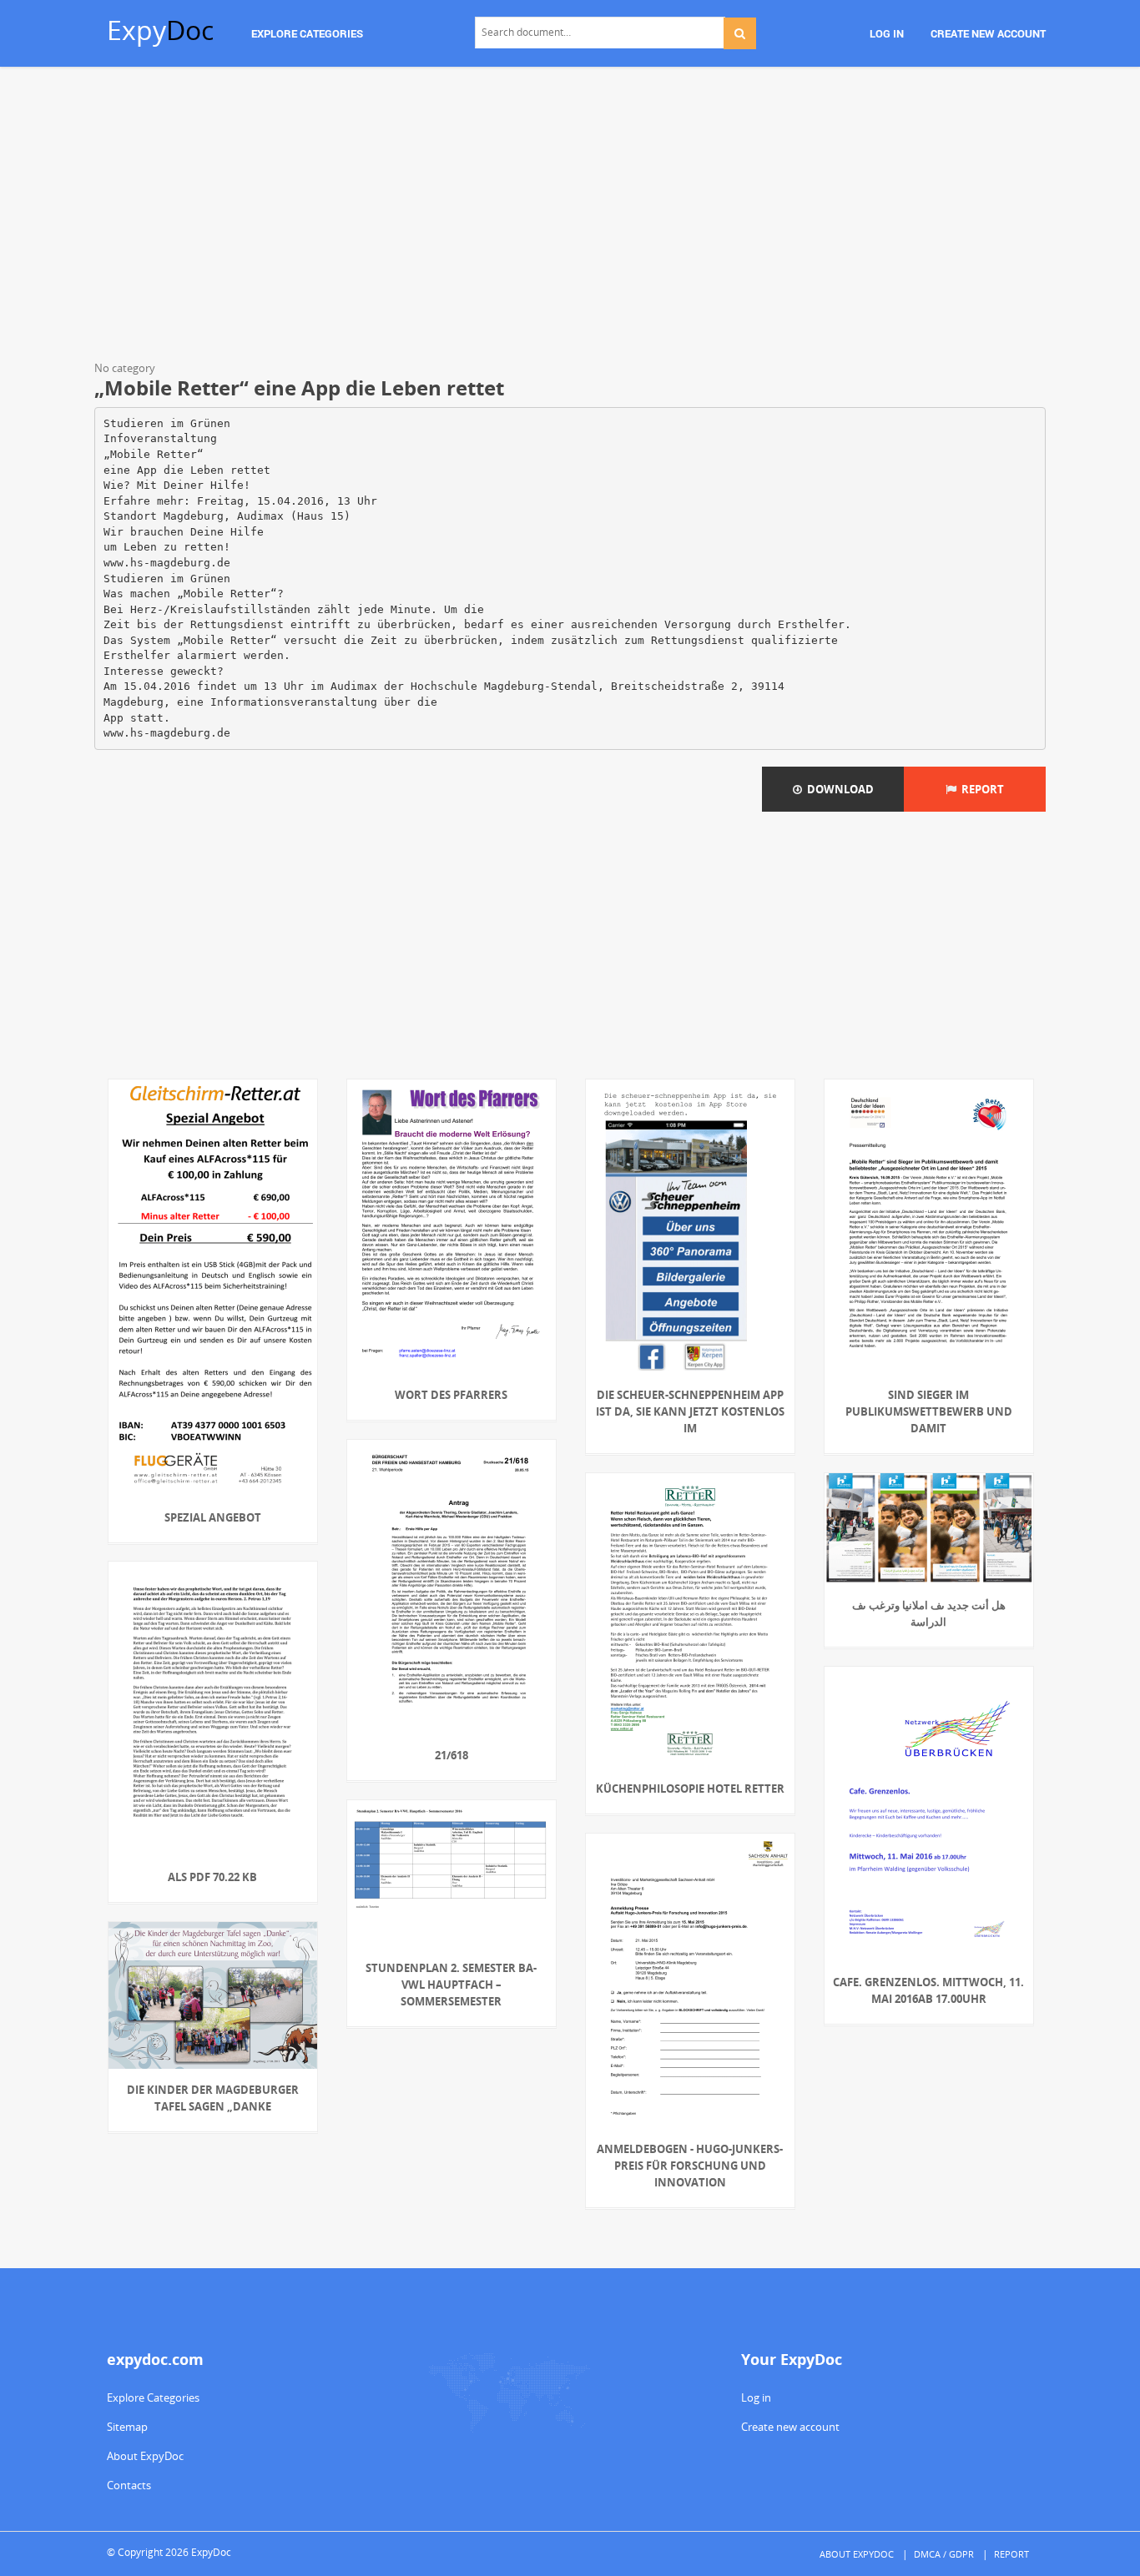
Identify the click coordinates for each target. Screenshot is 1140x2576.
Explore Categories (153, 2397)
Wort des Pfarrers (451, 1395)
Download (838, 789)
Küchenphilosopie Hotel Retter (690, 1789)
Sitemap (127, 2427)
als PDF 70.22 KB (212, 1877)
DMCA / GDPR (944, 2554)
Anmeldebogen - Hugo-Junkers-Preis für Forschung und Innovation (690, 2166)
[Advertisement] (570, 217)
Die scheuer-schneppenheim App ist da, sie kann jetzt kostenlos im (690, 1411)
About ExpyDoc (145, 2456)
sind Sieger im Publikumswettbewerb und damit (929, 1411)
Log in (756, 2397)
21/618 (451, 1755)
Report (980, 789)
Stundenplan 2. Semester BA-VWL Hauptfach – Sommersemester (451, 1985)
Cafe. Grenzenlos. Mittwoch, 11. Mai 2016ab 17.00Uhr (928, 1990)
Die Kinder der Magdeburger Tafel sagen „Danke (213, 2098)
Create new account (790, 2427)
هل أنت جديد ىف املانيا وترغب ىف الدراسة (929, 1613)
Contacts (129, 2485)
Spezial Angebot (213, 1517)
